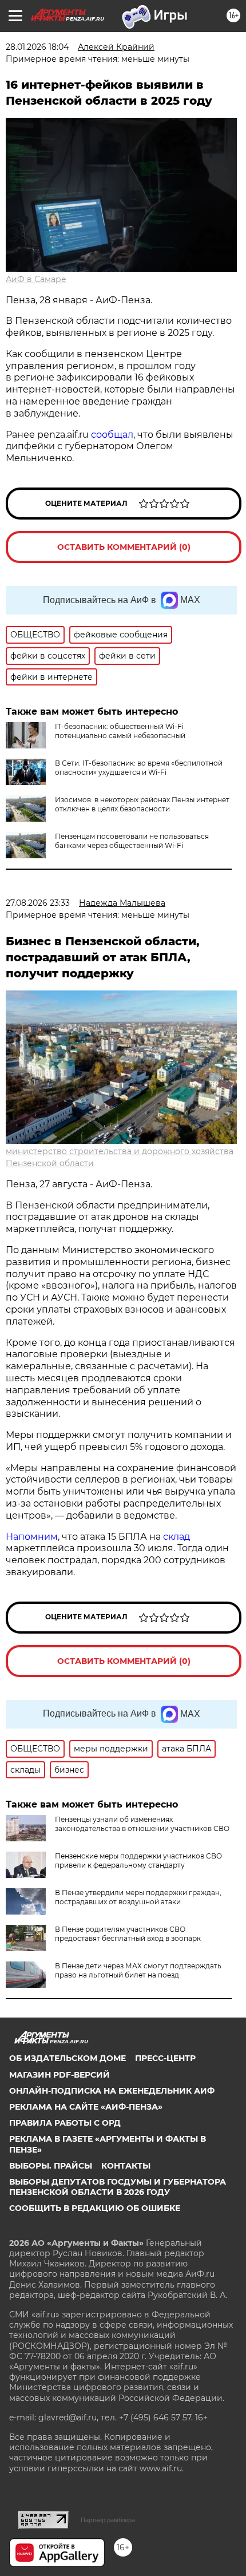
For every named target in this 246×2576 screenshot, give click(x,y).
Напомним (32, 1537)
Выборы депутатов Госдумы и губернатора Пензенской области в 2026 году (118, 2187)
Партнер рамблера (108, 2520)
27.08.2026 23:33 (38, 903)
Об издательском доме (68, 2058)
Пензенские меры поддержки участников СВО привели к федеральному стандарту (138, 1860)
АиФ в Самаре (36, 279)
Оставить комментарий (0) (124, 547)
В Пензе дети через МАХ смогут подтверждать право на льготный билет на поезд (138, 1970)
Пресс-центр (165, 2058)
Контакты (126, 2166)
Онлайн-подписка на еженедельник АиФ (112, 2091)
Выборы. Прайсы (51, 2166)
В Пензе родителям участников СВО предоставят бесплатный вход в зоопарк (128, 1934)
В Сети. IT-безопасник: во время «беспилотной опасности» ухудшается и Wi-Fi (139, 768)
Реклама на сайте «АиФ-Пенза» (86, 2107)
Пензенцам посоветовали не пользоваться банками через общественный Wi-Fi (132, 841)
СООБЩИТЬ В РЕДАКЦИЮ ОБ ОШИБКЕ (95, 2208)
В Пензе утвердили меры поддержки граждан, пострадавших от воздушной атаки (138, 1897)
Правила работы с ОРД (65, 2123)
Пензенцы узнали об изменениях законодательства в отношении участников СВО (142, 1824)
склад (176, 1537)
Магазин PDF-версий (59, 2075)
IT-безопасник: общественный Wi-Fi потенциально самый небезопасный (120, 731)
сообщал (112, 435)
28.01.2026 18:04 (37, 47)
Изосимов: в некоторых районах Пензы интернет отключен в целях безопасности (142, 804)
